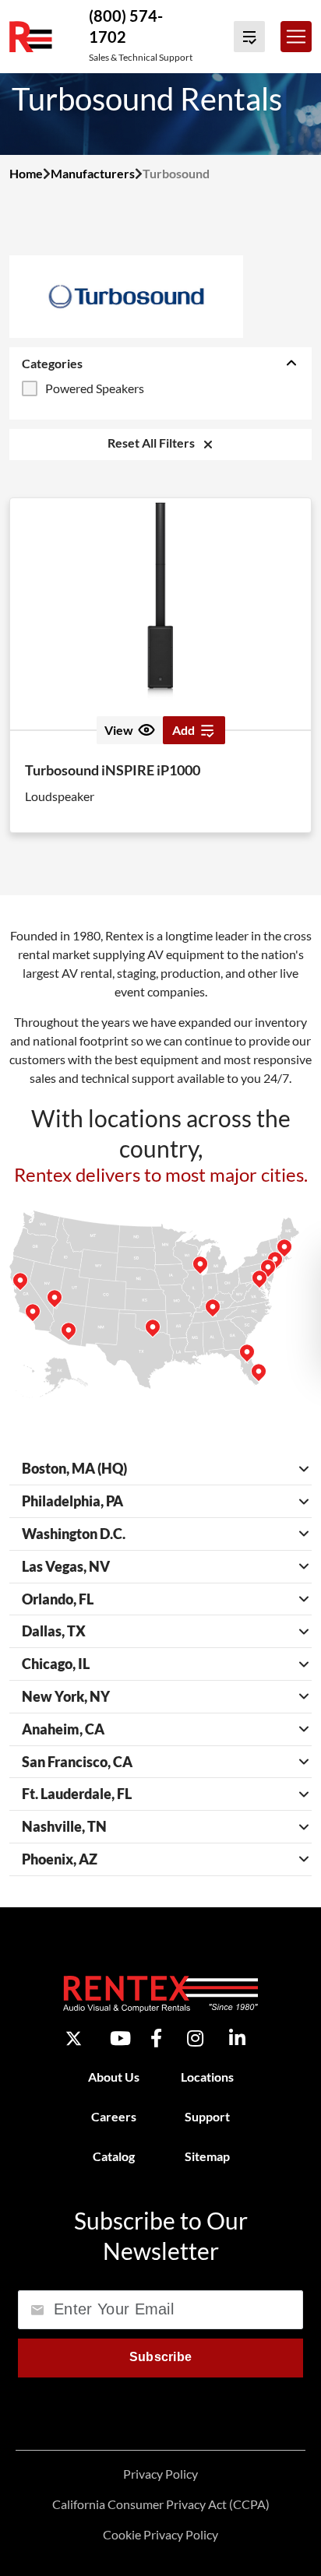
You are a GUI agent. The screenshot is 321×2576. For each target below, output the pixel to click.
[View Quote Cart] (249, 37)
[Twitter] (74, 2038)
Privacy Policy (160, 2474)
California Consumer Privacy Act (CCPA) (161, 2504)
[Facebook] (156, 2038)
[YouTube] (120, 2038)
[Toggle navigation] (296, 37)
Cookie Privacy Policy (160, 2534)
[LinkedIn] (237, 2038)
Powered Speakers (95, 388)
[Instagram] (195, 2038)
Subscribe (161, 2357)
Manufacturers (93, 173)
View (119, 730)
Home (26, 173)
